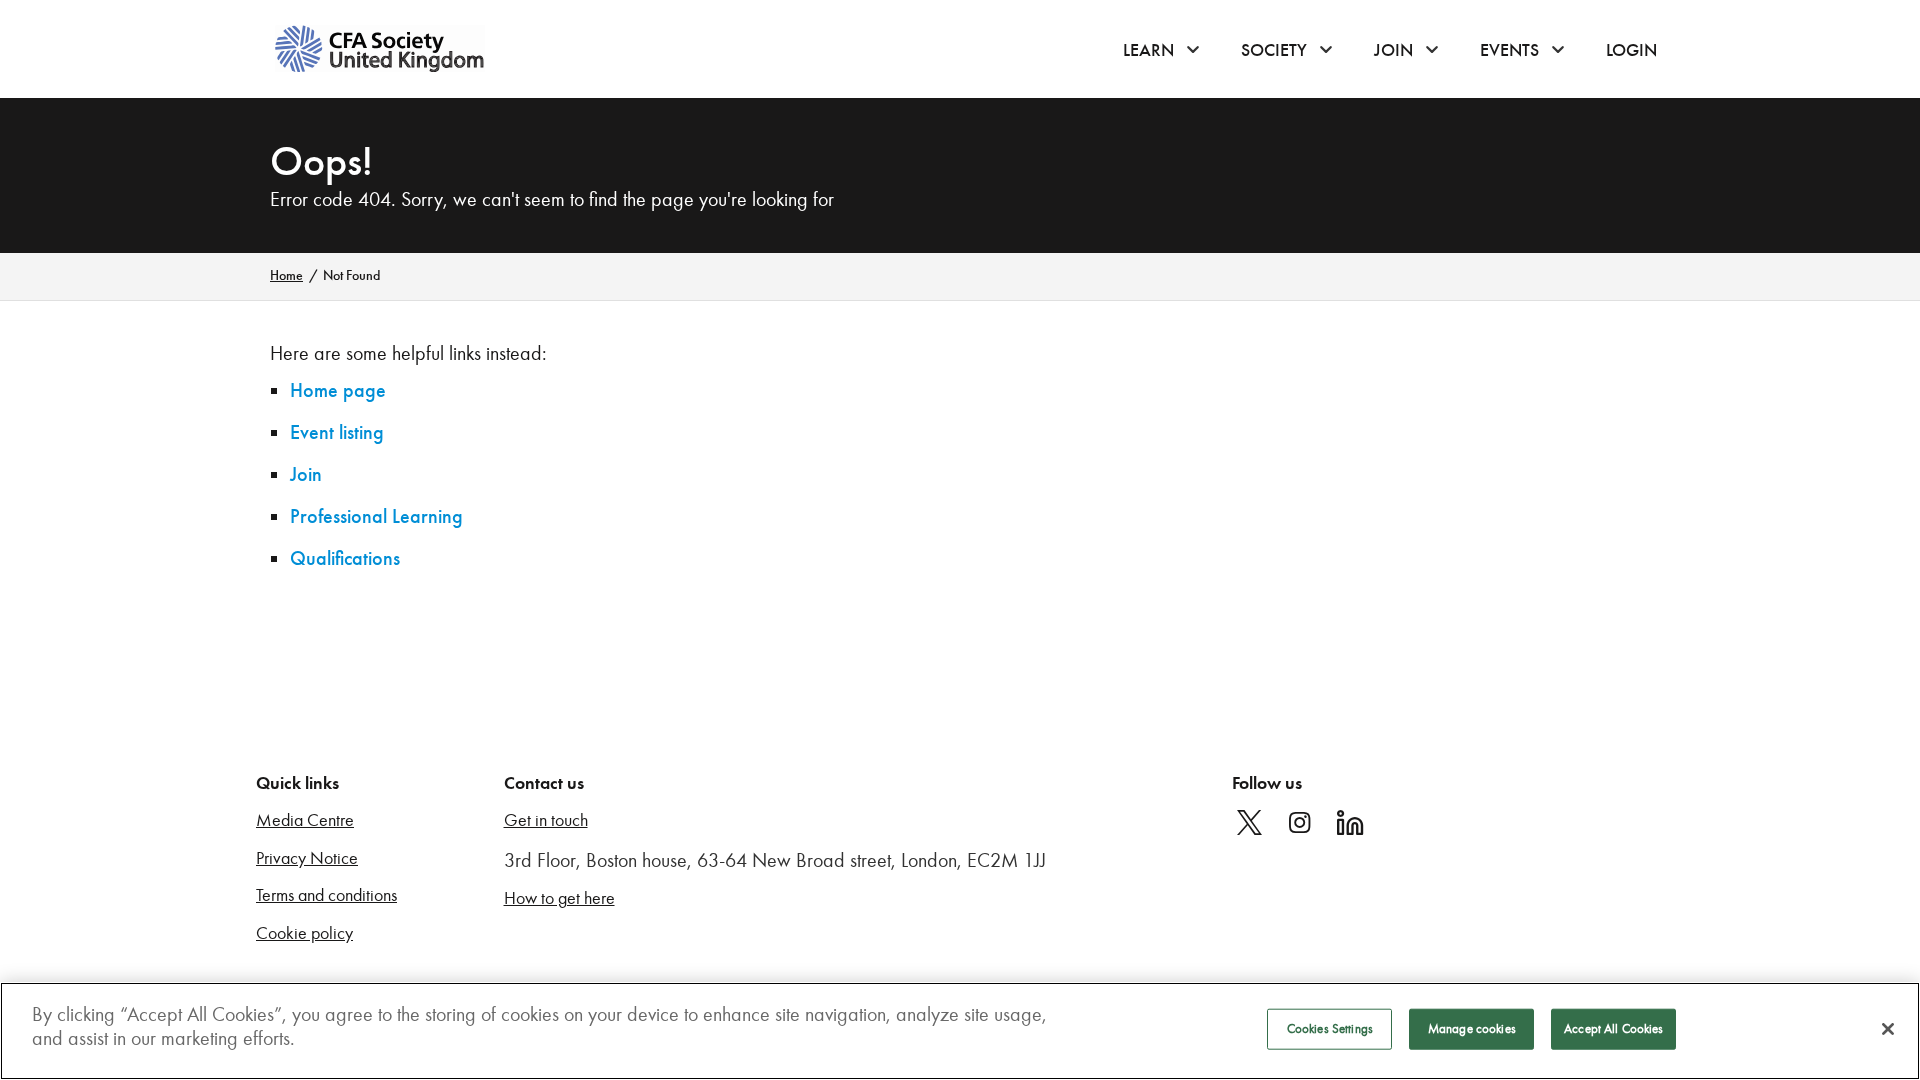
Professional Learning (376, 516)
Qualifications (345, 558)
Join (1393, 50)
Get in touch (546, 820)
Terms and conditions (326, 895)
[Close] (1888, 1029)
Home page (338, 390)
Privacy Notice (307, 858)
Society (1274, 50)
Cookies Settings (1330, 1029)
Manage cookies (1472, 1029)
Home (286, 275)
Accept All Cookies (1613, 1029)
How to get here (559, 898)
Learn (1148, 50)
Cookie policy (304, 933)
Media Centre (305, 820)
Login (1631, 50)
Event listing (337, 432)
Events (1509, 50)
